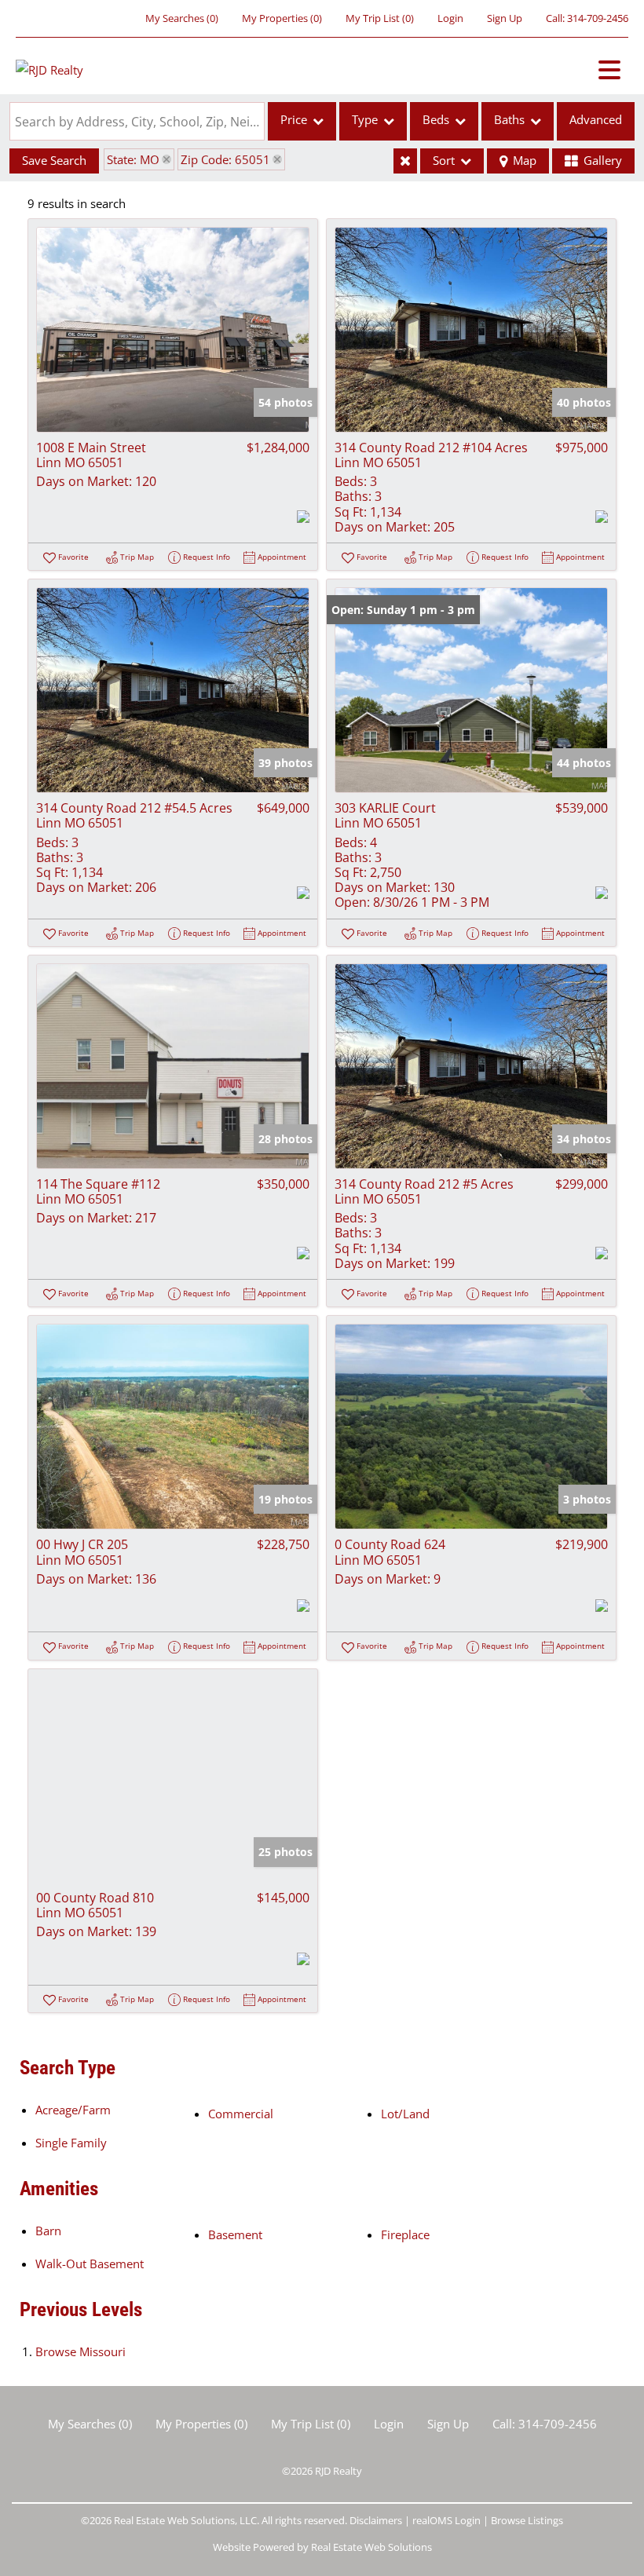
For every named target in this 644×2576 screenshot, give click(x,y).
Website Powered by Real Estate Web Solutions (322, 2547)
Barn (48, 2231)
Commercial (241, 2114)
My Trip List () (380, 18)
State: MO (133, 159)
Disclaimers (376, 2520)
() (182, 18)
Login (450, 18)
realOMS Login (446, 2520)
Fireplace (405, 2234)
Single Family (71, 2143)
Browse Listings (527, 2520)
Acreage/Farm (73, 2110)
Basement (235, 2234)
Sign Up (505, 18)
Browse (80, 2351)
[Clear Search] (405, 161)
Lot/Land (405, 2114)
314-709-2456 (598, 18)
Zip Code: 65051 (225, 159)
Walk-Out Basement (90, 2264)
